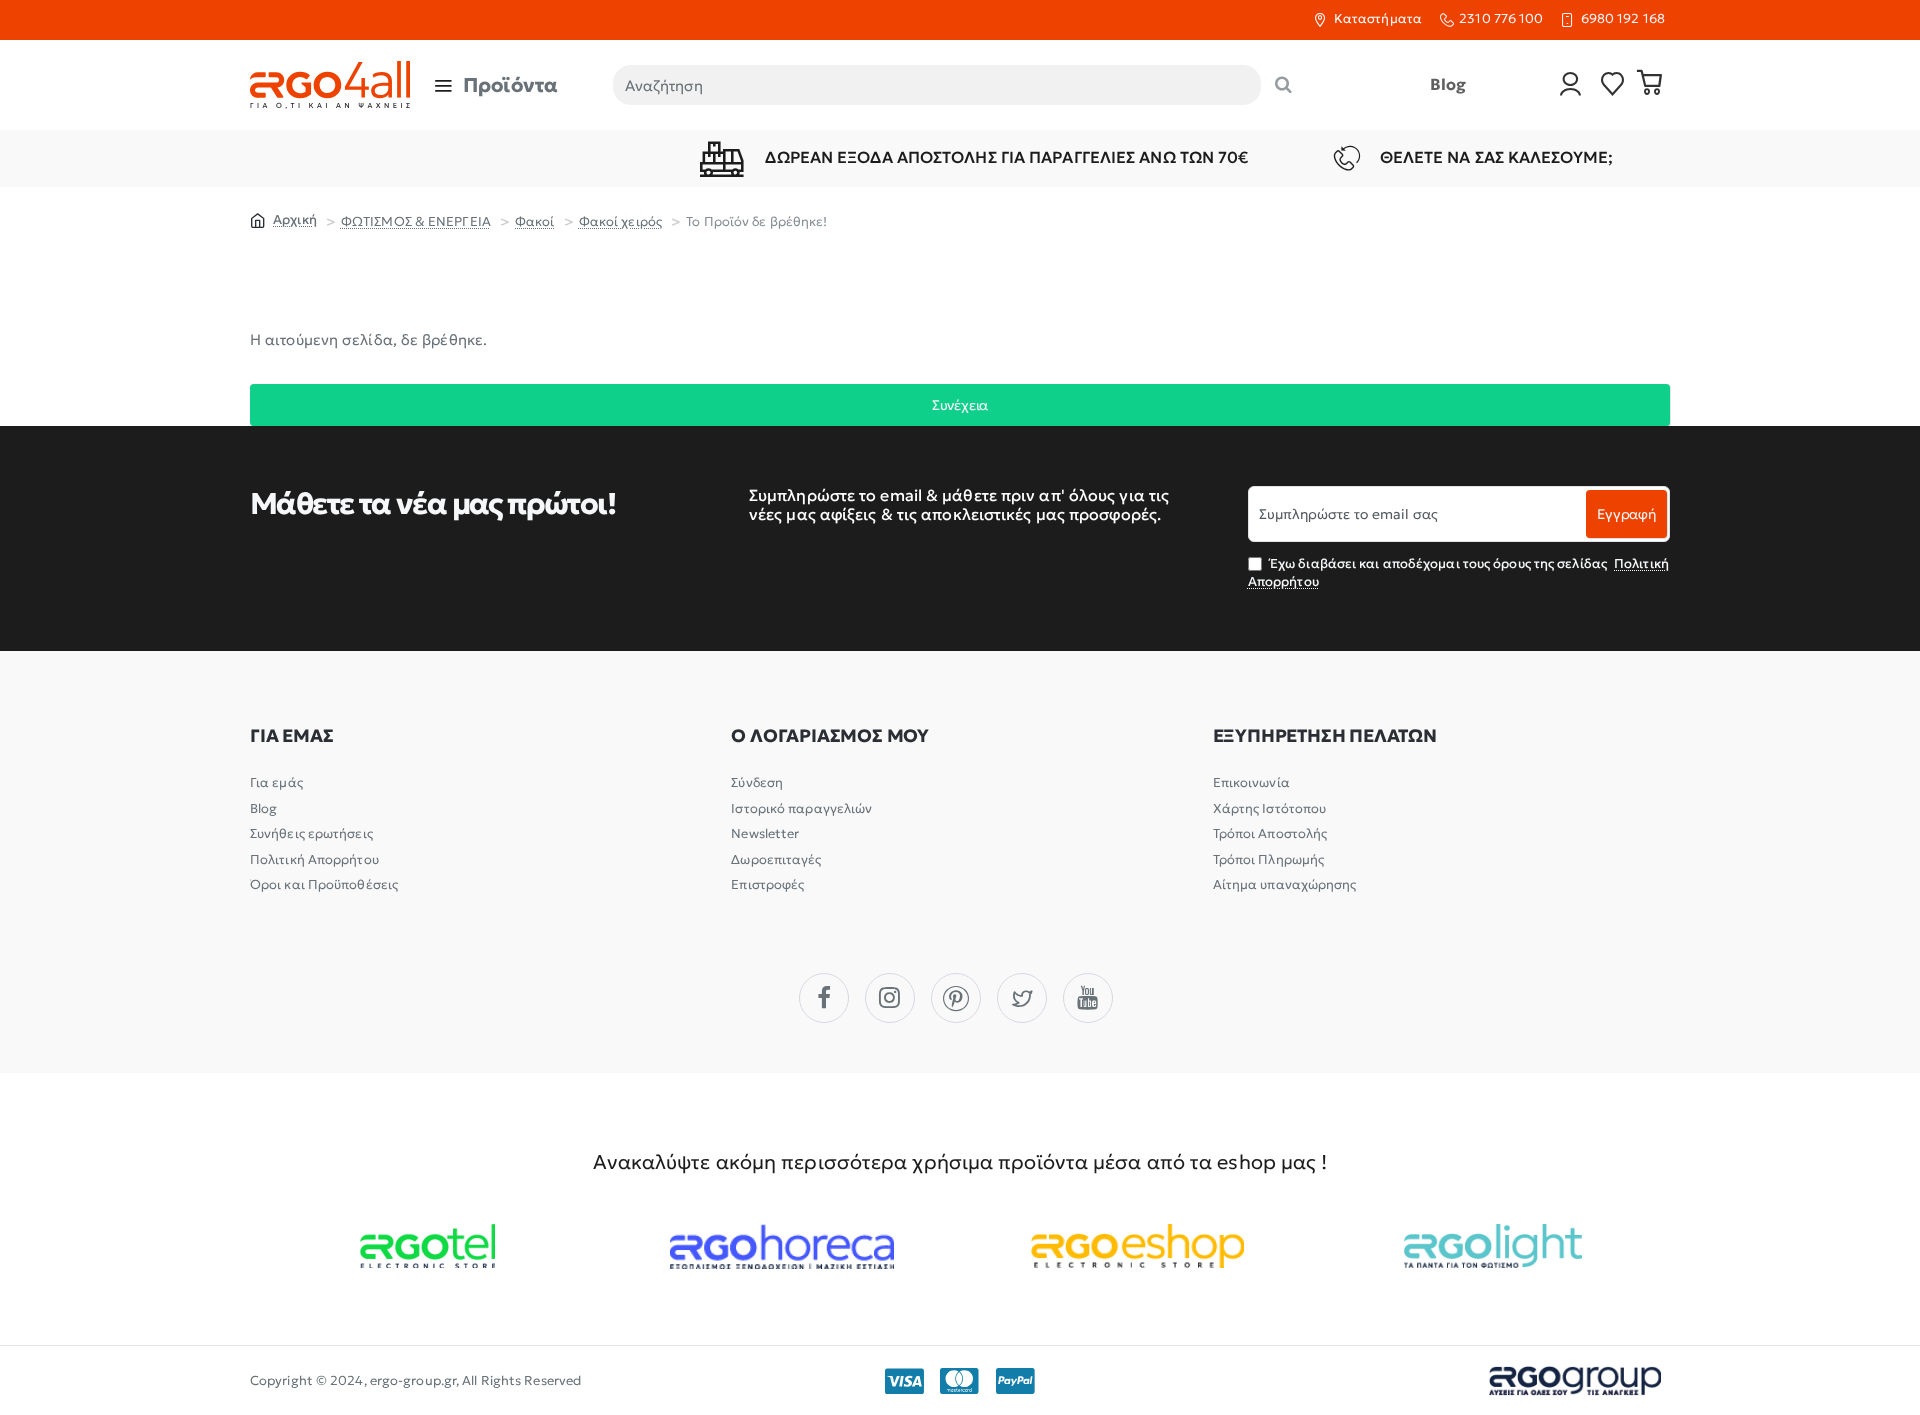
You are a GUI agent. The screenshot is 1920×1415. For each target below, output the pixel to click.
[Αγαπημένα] (1613, 85)
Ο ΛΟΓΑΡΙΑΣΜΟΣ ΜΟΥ (830, 736)
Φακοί (535, 221)
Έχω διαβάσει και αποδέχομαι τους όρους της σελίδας (1458, 572)
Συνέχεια (960, 405)
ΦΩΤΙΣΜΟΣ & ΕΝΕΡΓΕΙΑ (416, 221)
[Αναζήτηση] (1283, 85)
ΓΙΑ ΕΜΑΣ (291, 736)
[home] (283, 219)
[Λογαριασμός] (1571, 85)
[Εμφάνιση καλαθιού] (1650, 85)
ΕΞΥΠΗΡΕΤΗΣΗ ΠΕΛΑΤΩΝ (1325, 736)
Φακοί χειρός (620, 221)
